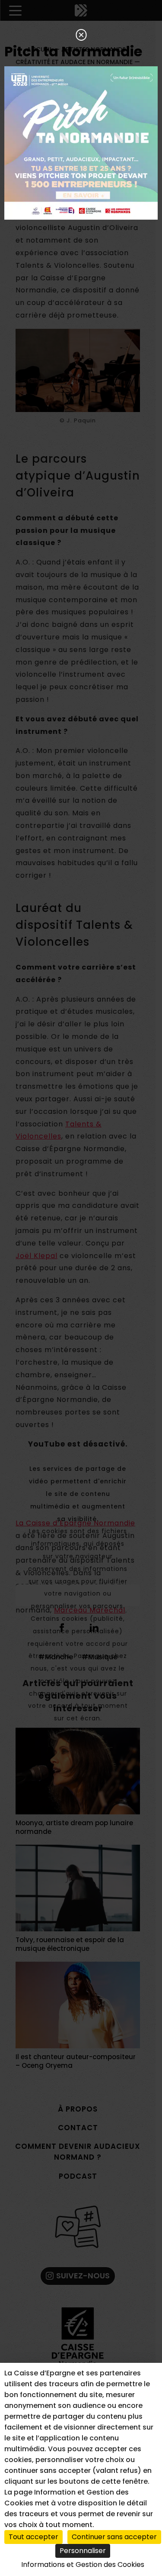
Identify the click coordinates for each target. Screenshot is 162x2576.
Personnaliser (83, 2551)
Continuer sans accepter (114, 2537)
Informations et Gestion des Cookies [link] (83, 2565)
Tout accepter (33, 2537)
